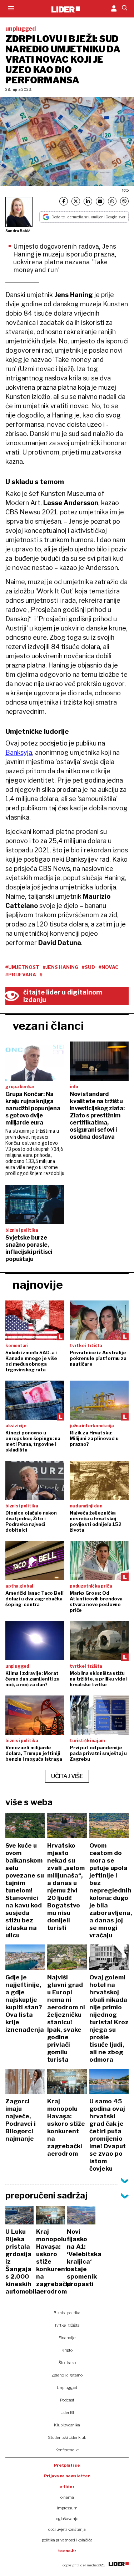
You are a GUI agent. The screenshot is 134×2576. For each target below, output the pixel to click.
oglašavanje (67, 2519)
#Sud (88, 967)
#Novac (109, 967)
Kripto (67, 2350)
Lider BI (67, 2413)
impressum (67, 2508)
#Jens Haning (61, 967)
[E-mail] (100, 201)
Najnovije (38, 1285)
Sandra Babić (18, 231)
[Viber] (124, 201)
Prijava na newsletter (67, 2476)
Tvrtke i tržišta (67, 2325)
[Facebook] (64, 201)
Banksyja (19, 752)
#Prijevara (21, 975)
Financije (67, 2338)
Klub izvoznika (67, 2425)
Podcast (67, 2400)
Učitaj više (67, 1776)
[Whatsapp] (112, 201)
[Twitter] (76, 201)
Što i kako (67, 2363)
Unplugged (67, 2388)
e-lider (67, 2487)
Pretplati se (67, 2465)
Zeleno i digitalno (67, 2375)
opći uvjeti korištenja (67, 2529)
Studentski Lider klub (67, 2437)
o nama (67, 2497)
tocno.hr (67, 2551)
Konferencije (67, 2450)
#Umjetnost (22, 967)
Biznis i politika (67, 2313)
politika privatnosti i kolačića (67, 2540)
